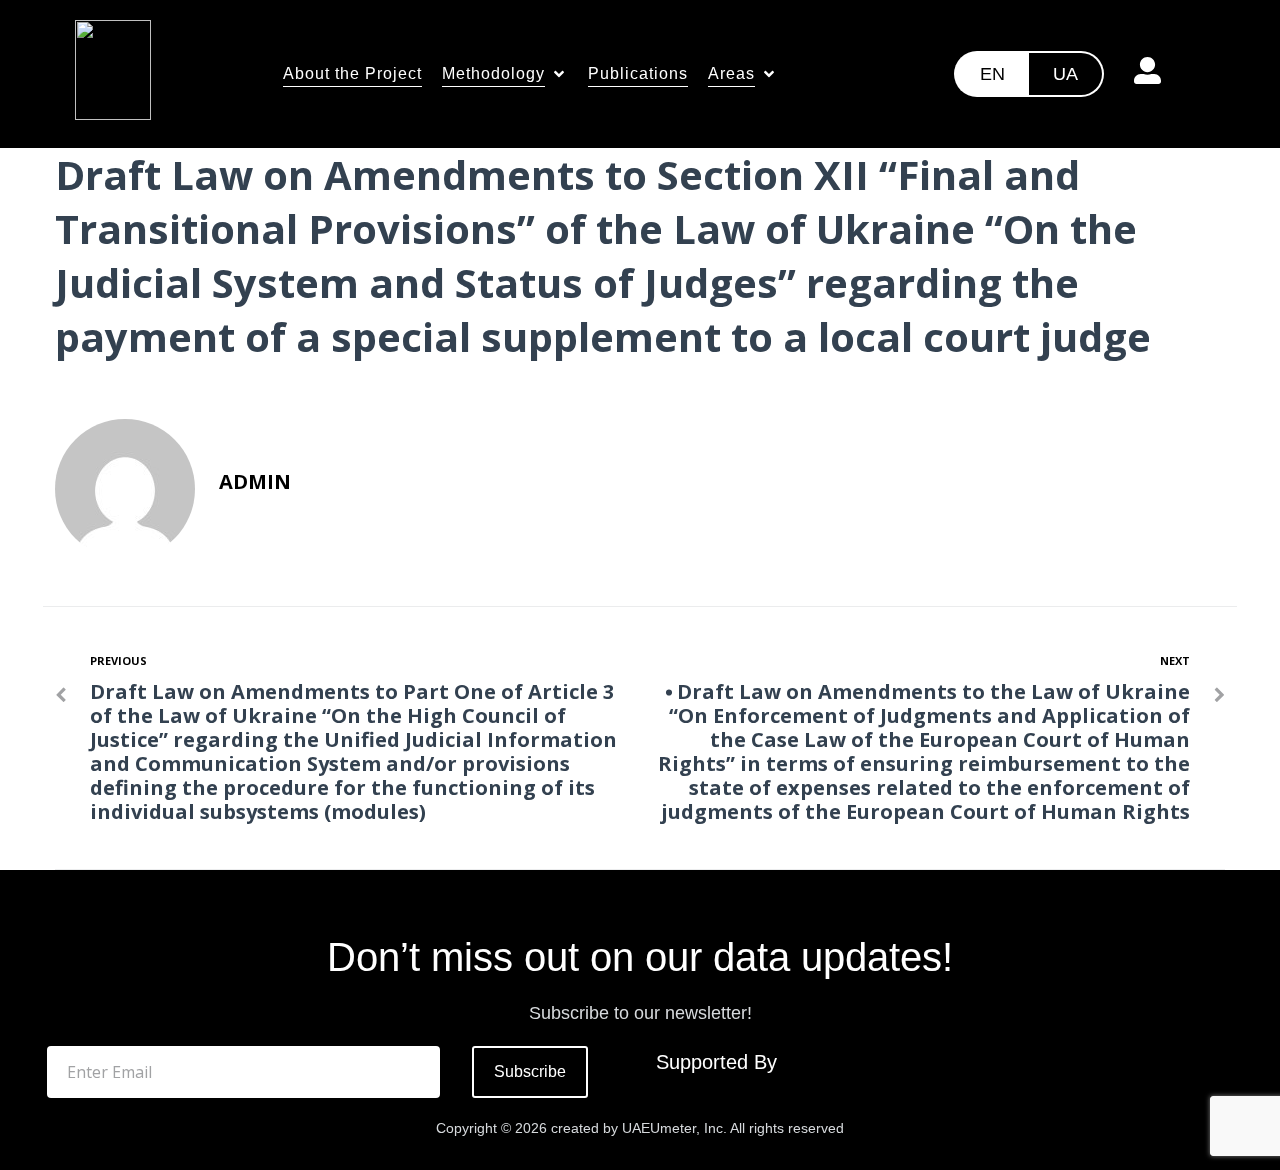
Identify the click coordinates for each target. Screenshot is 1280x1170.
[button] (505, 74)
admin (255, 481)
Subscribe (530, 1071)
